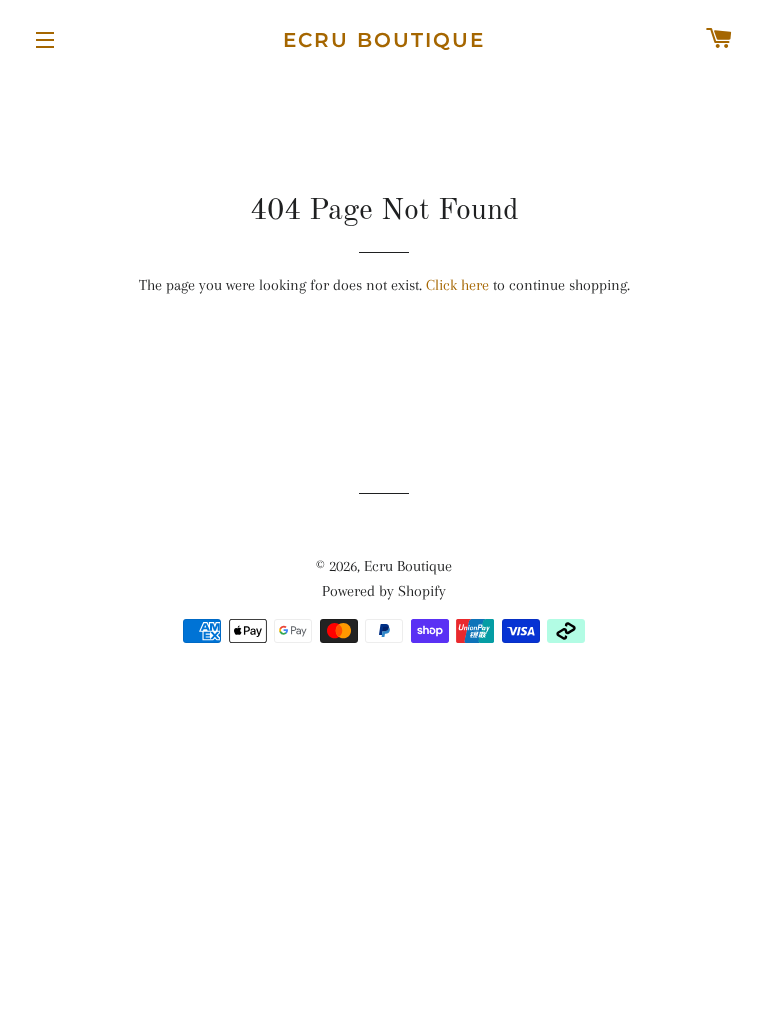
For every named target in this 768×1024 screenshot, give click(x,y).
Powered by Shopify (384, 591)
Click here (457, 285)
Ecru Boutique (384, 40)
